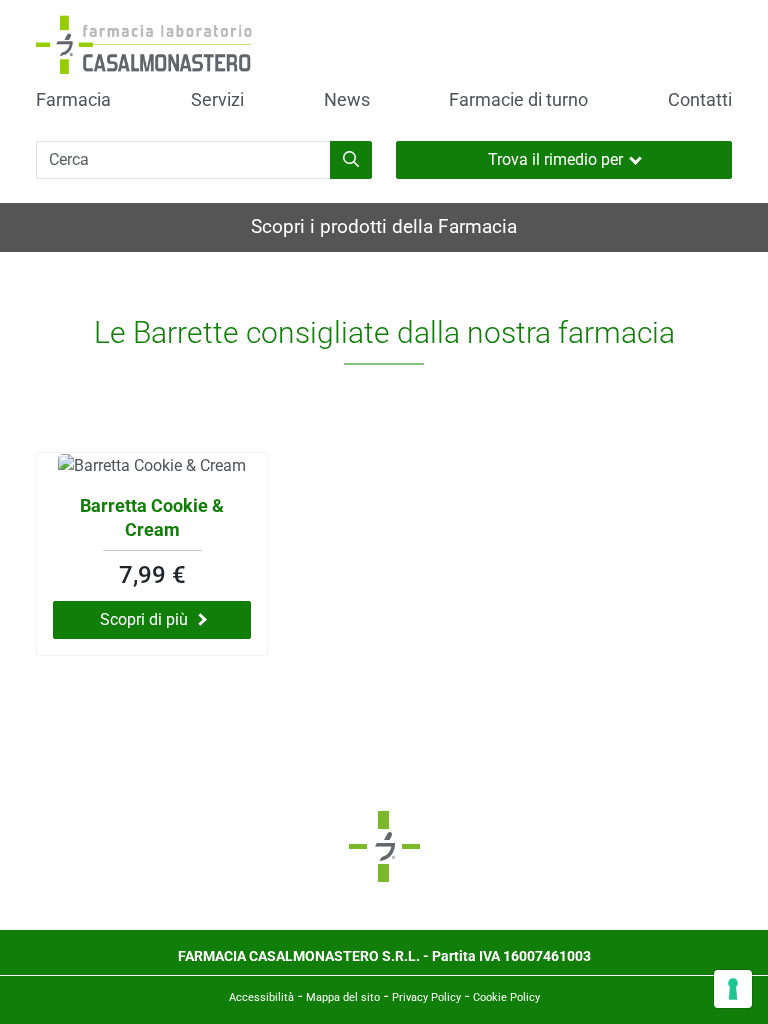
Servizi (217, 100)
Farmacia (73, 100)
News (347, 100)
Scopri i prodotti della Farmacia (384, 226)
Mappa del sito (343, 997)
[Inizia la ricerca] (351, 160)
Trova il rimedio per (555, 159)
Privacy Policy (426, 997)
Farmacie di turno (518, 100)
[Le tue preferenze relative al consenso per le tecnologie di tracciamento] (733, 989)
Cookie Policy (506, 997)
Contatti (700, 100)
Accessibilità (261, 997)
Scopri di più (144, 619)
